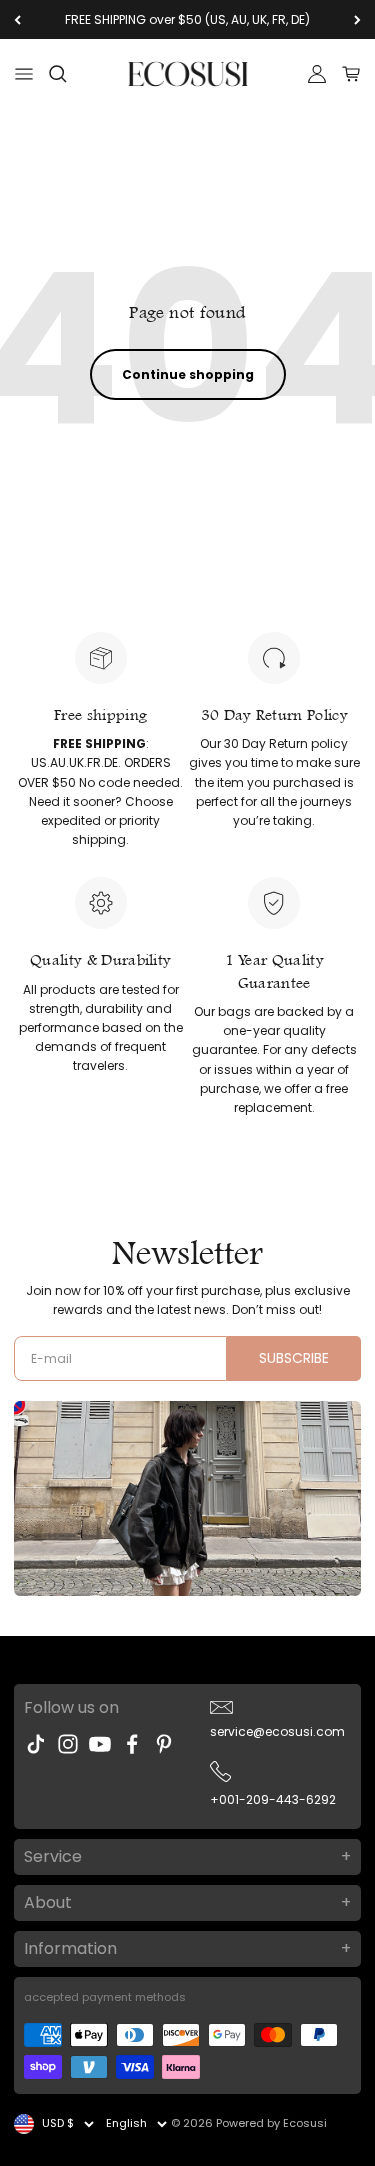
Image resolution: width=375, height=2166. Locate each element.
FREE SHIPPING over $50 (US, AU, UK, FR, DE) (187, 19)
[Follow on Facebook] (132, 1744)
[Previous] (17, 19)
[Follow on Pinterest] (164, 1744)
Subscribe (294, 1358)
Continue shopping (188, 374)
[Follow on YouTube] (100, 1744)
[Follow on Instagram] (68, 1744)
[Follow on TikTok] (36, 1744)
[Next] (357, 19)
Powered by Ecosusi (271, 2123)
